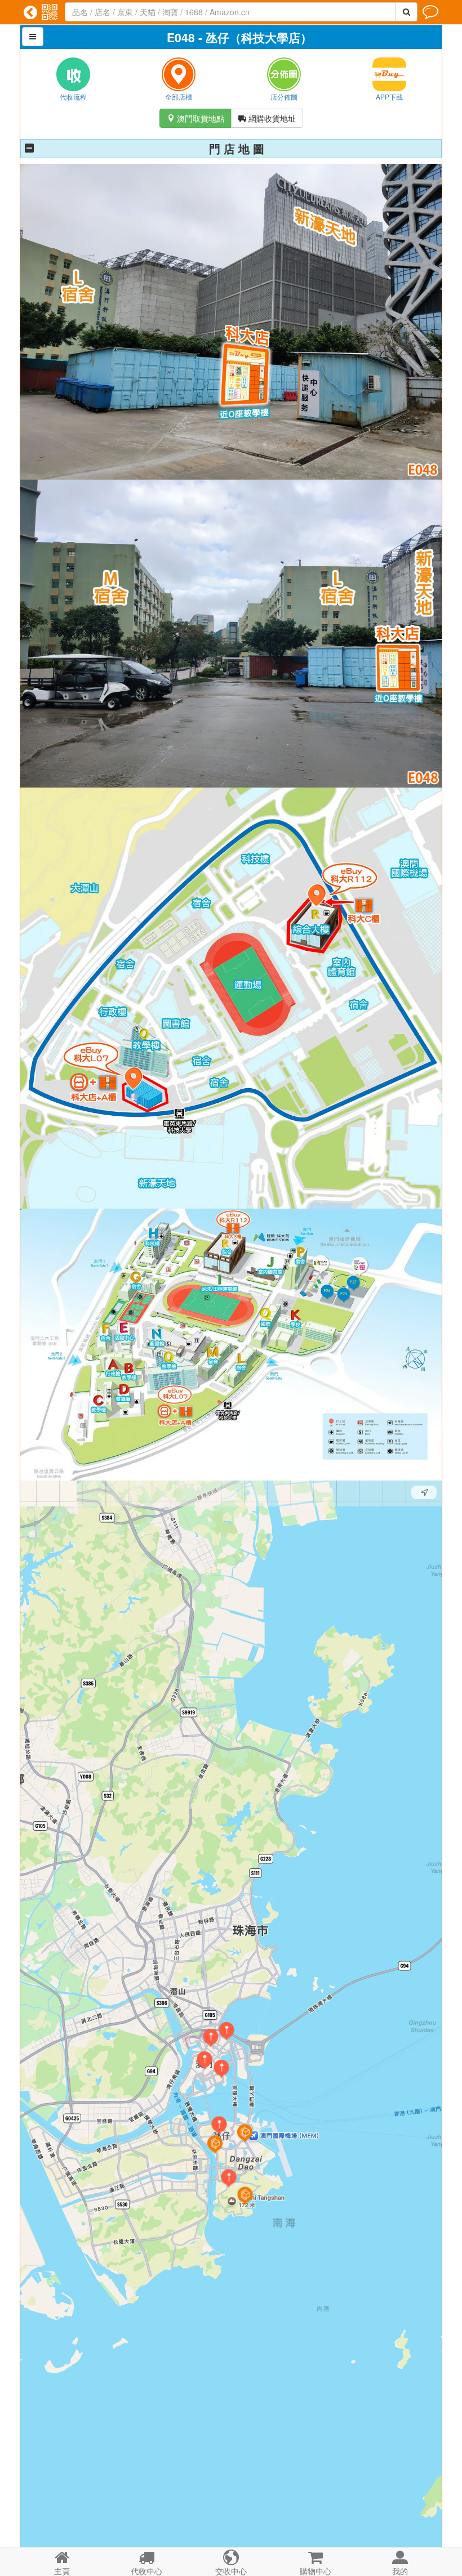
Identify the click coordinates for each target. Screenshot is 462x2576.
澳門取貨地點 (196, 118)
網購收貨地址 (267, 118)
